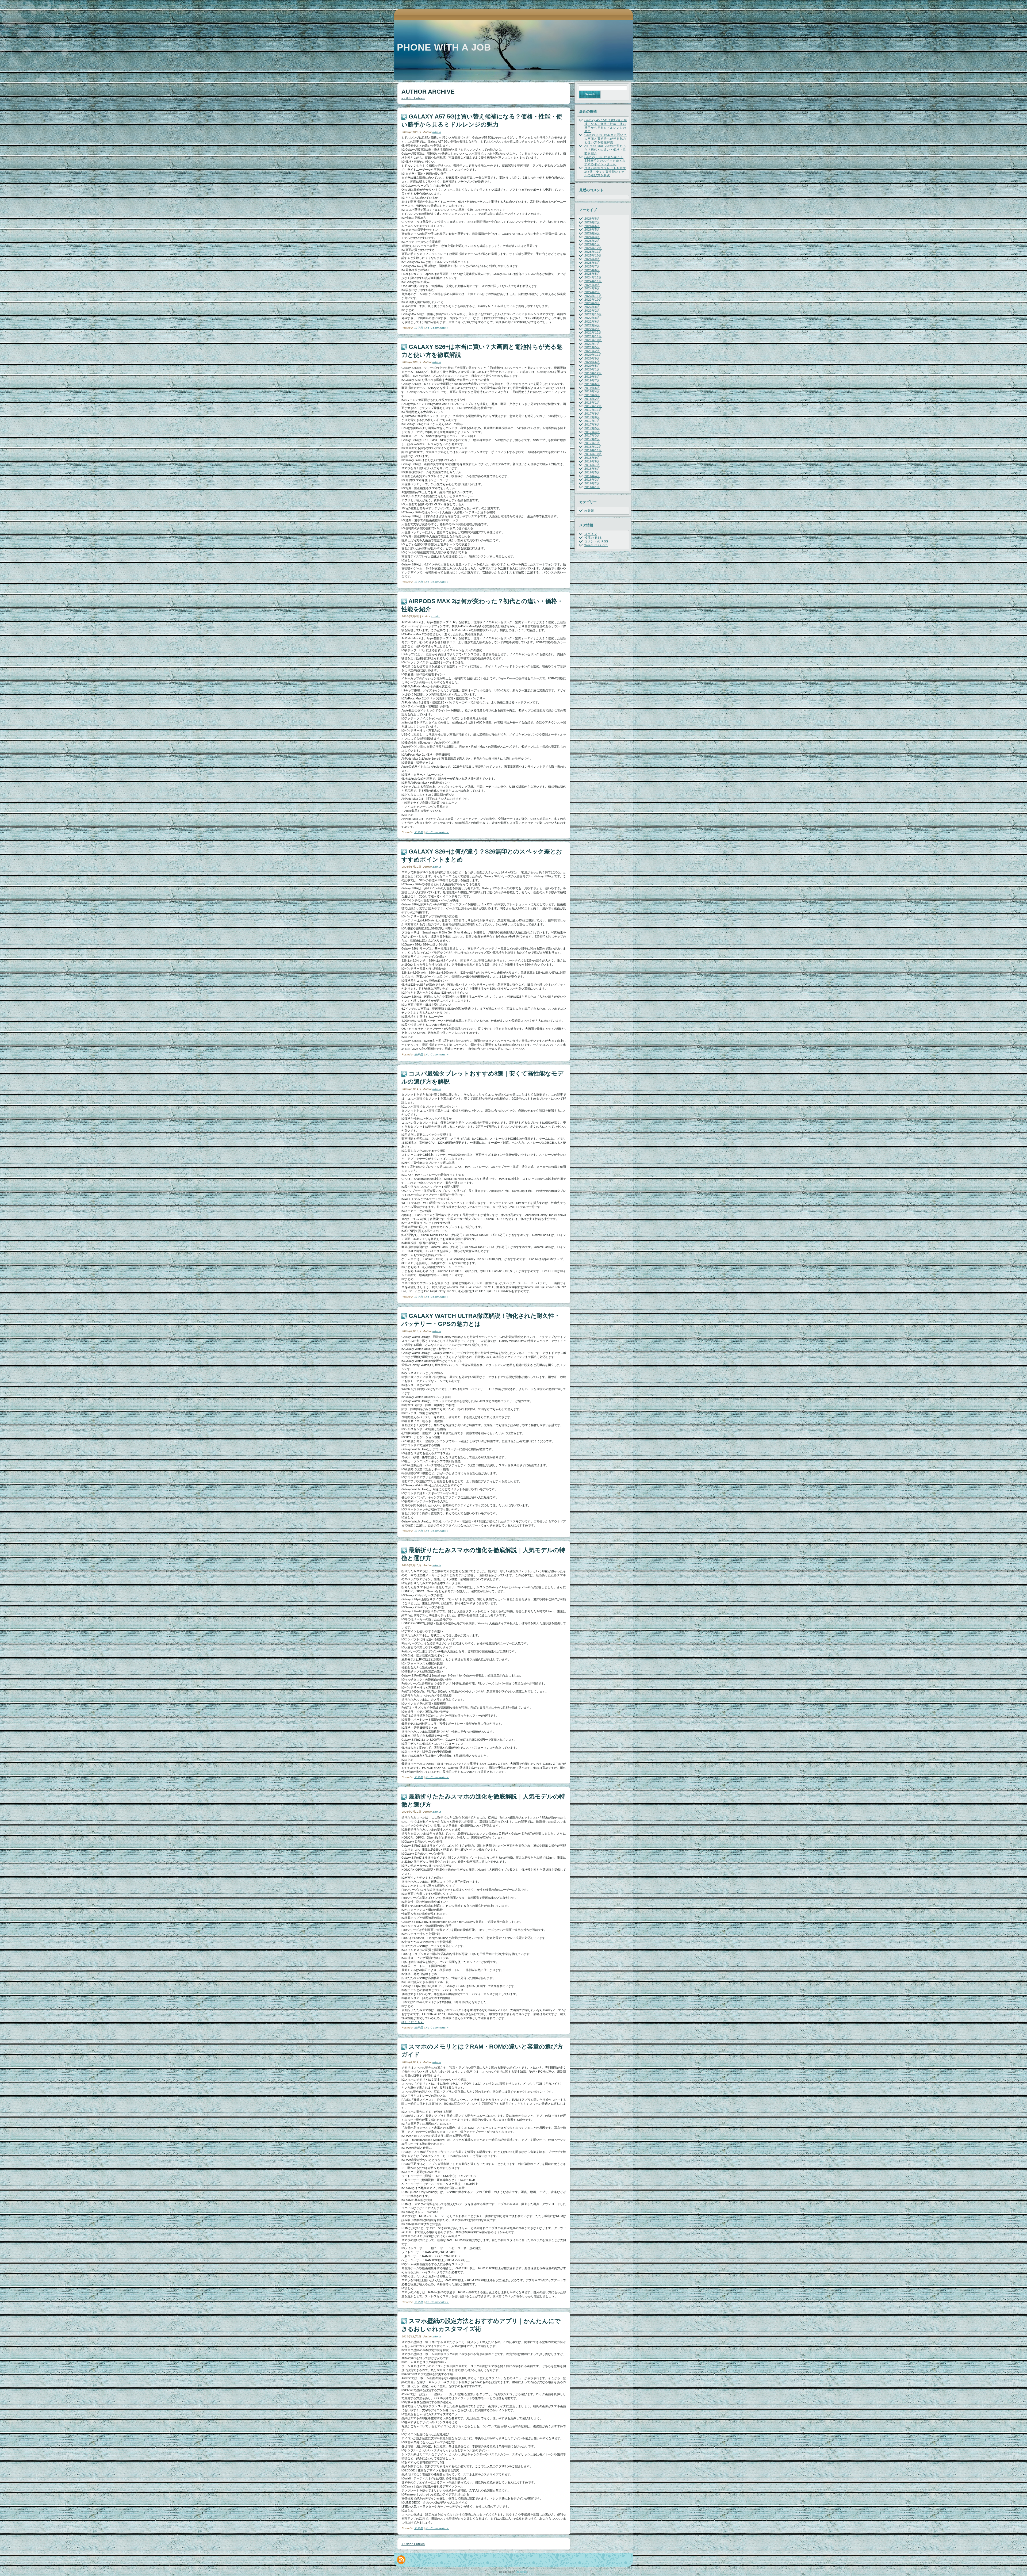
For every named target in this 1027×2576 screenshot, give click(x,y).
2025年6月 (592, 270)
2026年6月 (592, 226)
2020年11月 (593, 355)
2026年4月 (592, 233)
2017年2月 (592, 439)
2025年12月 (593, 248)
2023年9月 (592, 303)
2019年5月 (592, 388)
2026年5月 (592, 229)
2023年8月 (592, 307)
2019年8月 (592, 377)
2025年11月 (593, 252)
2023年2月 (592, 311)
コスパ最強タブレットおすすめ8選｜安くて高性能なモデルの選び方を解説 (605, 172)
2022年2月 (592, 329)
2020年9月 (592, 358)
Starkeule (521, 2572)
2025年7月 (592, 266)
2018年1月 (592, 403)
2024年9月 (592, 285)
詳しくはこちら (413, 2022)
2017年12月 (593, 406)
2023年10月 (593, 300)
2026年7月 (592, 222)
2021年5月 (592, 347)
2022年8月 (592, 318)
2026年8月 (592, 219)
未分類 (419, 328)
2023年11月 (593, 296)
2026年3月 (592, 237)
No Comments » (437, 328)
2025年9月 (592, 259)
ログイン (591, 534)
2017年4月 (592, 432)
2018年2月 (592, 399)
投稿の (593, 538)
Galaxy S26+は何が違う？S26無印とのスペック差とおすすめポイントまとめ (605, 161)
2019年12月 (593, 373)
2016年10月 (593, 454)
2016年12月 (593, 447)
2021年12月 (593, 332)
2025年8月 (592, 263)
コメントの (596, 541)
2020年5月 (592, 366)
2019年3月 (592, 395)
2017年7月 (592, 421)
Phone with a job (444, 47)
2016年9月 (592, 458)
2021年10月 (593, 340)
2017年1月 (592, 443)
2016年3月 (592, 480)
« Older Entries (413, 98)
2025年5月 (592, 274)
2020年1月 (592, 369)
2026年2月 (592, 241)
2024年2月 (592, 292)
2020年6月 (592, 362)
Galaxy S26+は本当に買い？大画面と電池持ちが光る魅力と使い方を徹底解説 (606, 139)
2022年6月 (592, 321)
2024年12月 (593, 277)
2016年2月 (592, 483)
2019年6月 (592, 384)
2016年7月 (592, 465)
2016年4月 (592, 476)
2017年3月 (592, 435)
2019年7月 (592, 380)
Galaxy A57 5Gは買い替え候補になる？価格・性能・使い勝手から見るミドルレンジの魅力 (606, 126)
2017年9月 (592, 414)
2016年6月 (592, 469)
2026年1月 (592, 244)
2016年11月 (593, 450)
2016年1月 (592, 487)
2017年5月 (592, 428)
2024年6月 (592, 288)
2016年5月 (592, 472)
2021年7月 (592, 344)
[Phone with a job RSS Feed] (401, 2560)
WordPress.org (596, 545)
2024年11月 (593, 281)
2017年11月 (593, 410)
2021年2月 (592, 351)
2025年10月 (593, 255)
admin (437, 132)
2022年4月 (592, 325)
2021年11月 (593, 336)
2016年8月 (592, 461)
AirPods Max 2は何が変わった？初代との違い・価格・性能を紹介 (605, 150)
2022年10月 (593, 314)
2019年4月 (592, 391)
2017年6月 (592, 424)
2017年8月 (592, 417)
